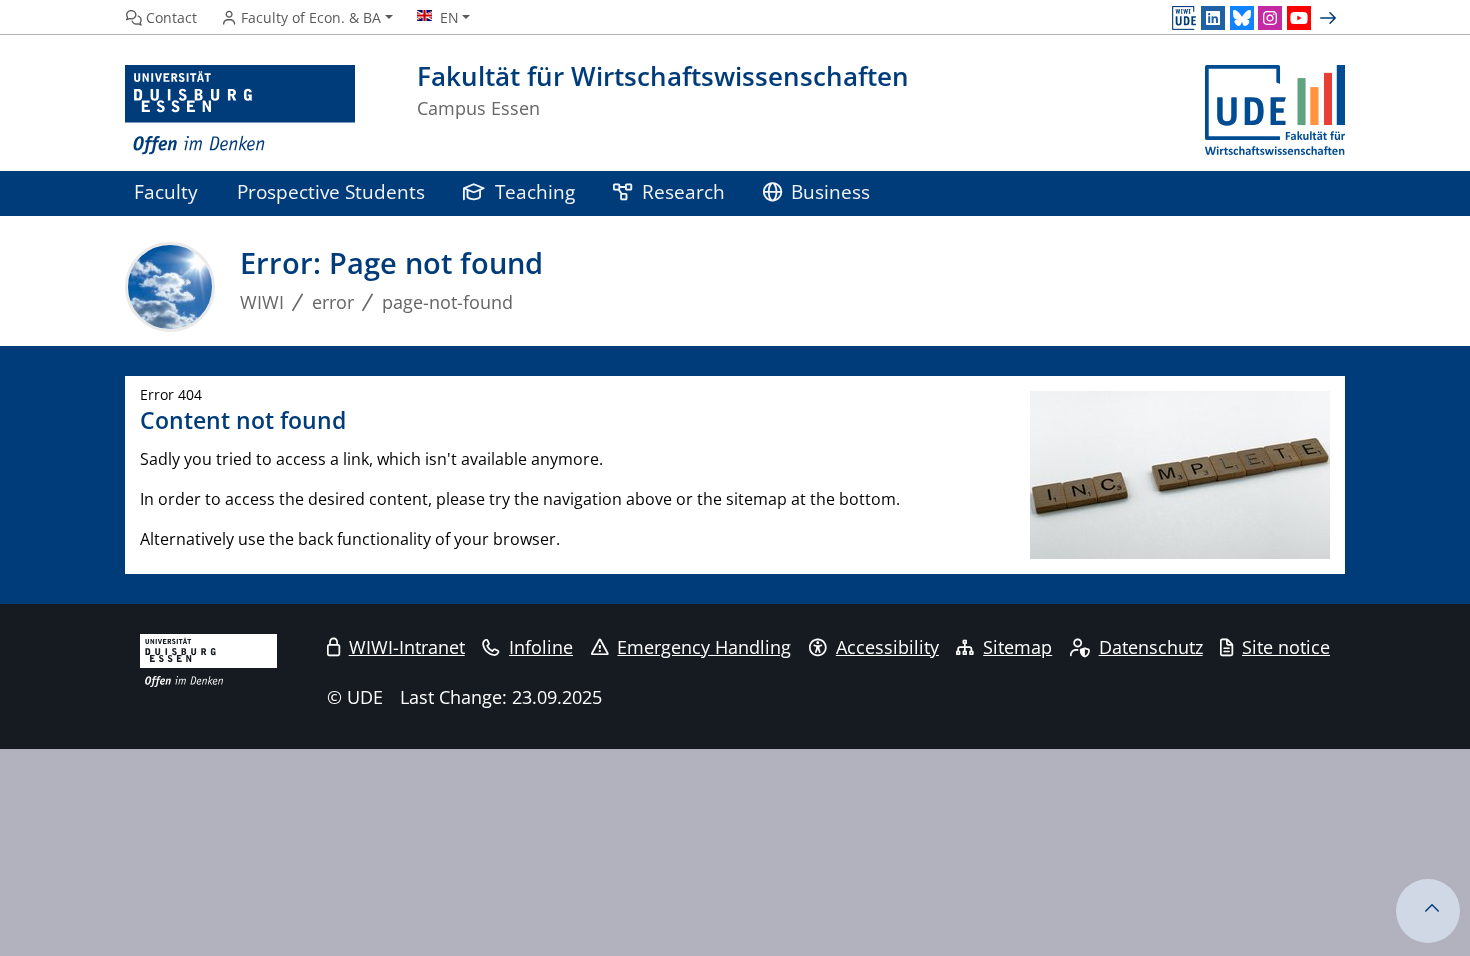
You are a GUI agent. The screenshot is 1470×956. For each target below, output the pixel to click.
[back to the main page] (1275, 110)
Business (830, 191)
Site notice (1286, 647)
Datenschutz (1151, 647)
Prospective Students (331, 191)
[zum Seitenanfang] (1428, 911)
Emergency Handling (704, 647)
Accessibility (887, 647)
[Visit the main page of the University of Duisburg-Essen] (240, 110)
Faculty (166, 191)
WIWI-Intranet (407, 647)
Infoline (541, 647)
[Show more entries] (1330, 18)
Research (683, 191)
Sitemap (1017, 647)
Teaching (535, 191)
